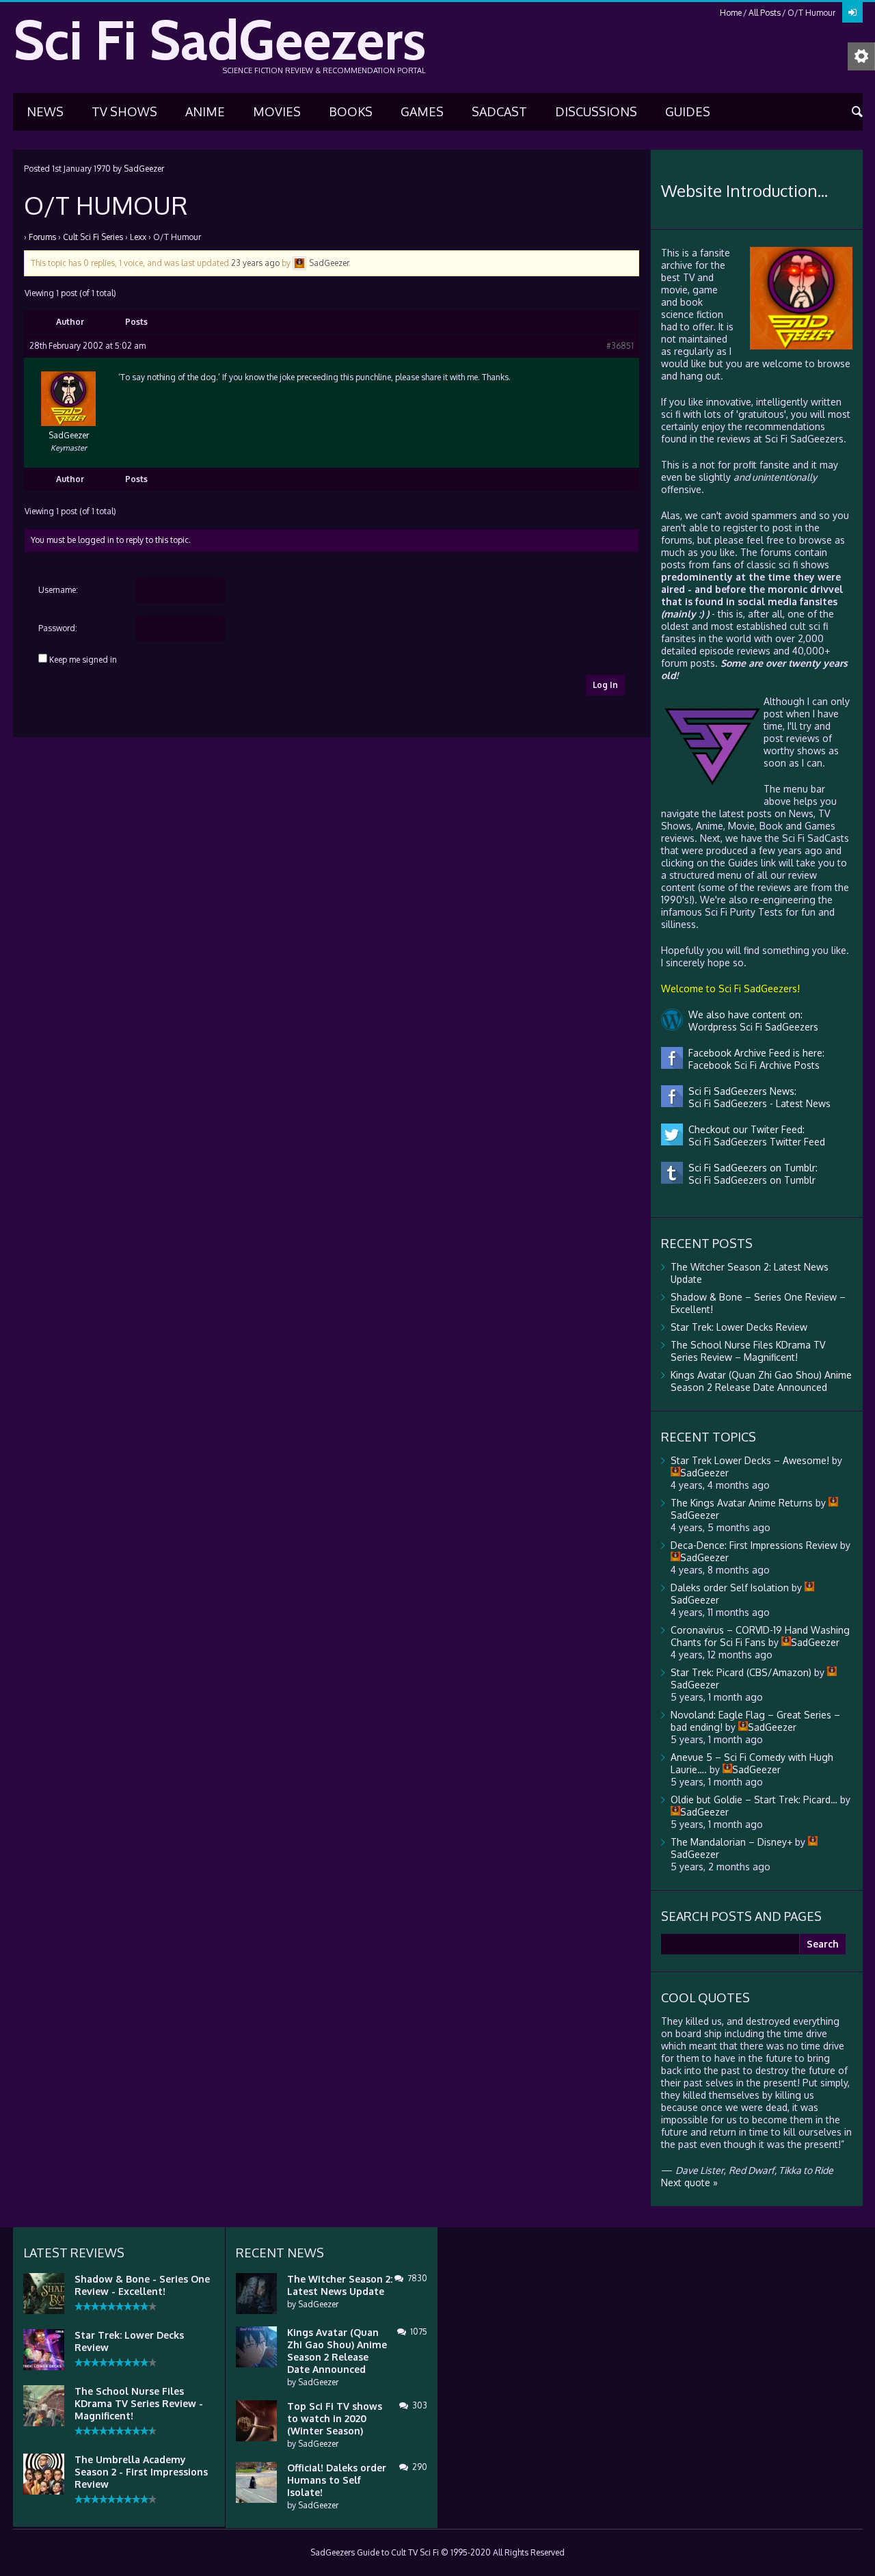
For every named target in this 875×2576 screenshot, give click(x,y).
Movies (277, 111)
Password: (58, 628)
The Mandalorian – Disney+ (731, 1842)
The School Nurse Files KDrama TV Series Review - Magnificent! (139, 2403)
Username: (58, 590)
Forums (42, 237)
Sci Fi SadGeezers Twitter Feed (754, 1142)
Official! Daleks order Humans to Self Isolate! (337, 2480)
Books (351, 111)
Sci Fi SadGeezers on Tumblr (749, 1180)
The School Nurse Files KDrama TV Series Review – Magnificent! (748, 1351)
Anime (205, 111)
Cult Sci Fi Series (93, 237)
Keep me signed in (83, 660)
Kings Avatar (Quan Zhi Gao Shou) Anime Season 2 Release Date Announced (761, 1381)
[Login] (852, 12)
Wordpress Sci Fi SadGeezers (751, 1027)
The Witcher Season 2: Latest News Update (340, 2285)
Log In (605, 685)
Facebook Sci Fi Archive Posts (751, 1065)
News (45, 111)
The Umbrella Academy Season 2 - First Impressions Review (141, 2472)
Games (422, 111)
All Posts (765, 13)
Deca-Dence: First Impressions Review (754, 1545)
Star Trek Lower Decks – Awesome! (750, 1460)
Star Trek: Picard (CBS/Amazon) (741, 1672)
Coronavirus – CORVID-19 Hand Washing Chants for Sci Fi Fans (760, 1636)
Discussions (596, 111)
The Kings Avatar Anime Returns (742, 1503)
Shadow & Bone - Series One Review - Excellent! (142, 2285)
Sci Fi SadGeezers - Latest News (757, 1103)
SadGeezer (144, 169)
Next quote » (689, 2182)
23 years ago (255, 263)
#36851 (620, 346)
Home (731, 13)
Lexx (138, 237)
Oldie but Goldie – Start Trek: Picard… (754, 1800)
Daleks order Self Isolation (730, 1588)
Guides (688, 111)
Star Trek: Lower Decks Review (739, 1327)
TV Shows (124, 111)
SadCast (499, 111)
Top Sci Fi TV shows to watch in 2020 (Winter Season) (335, 2418)
